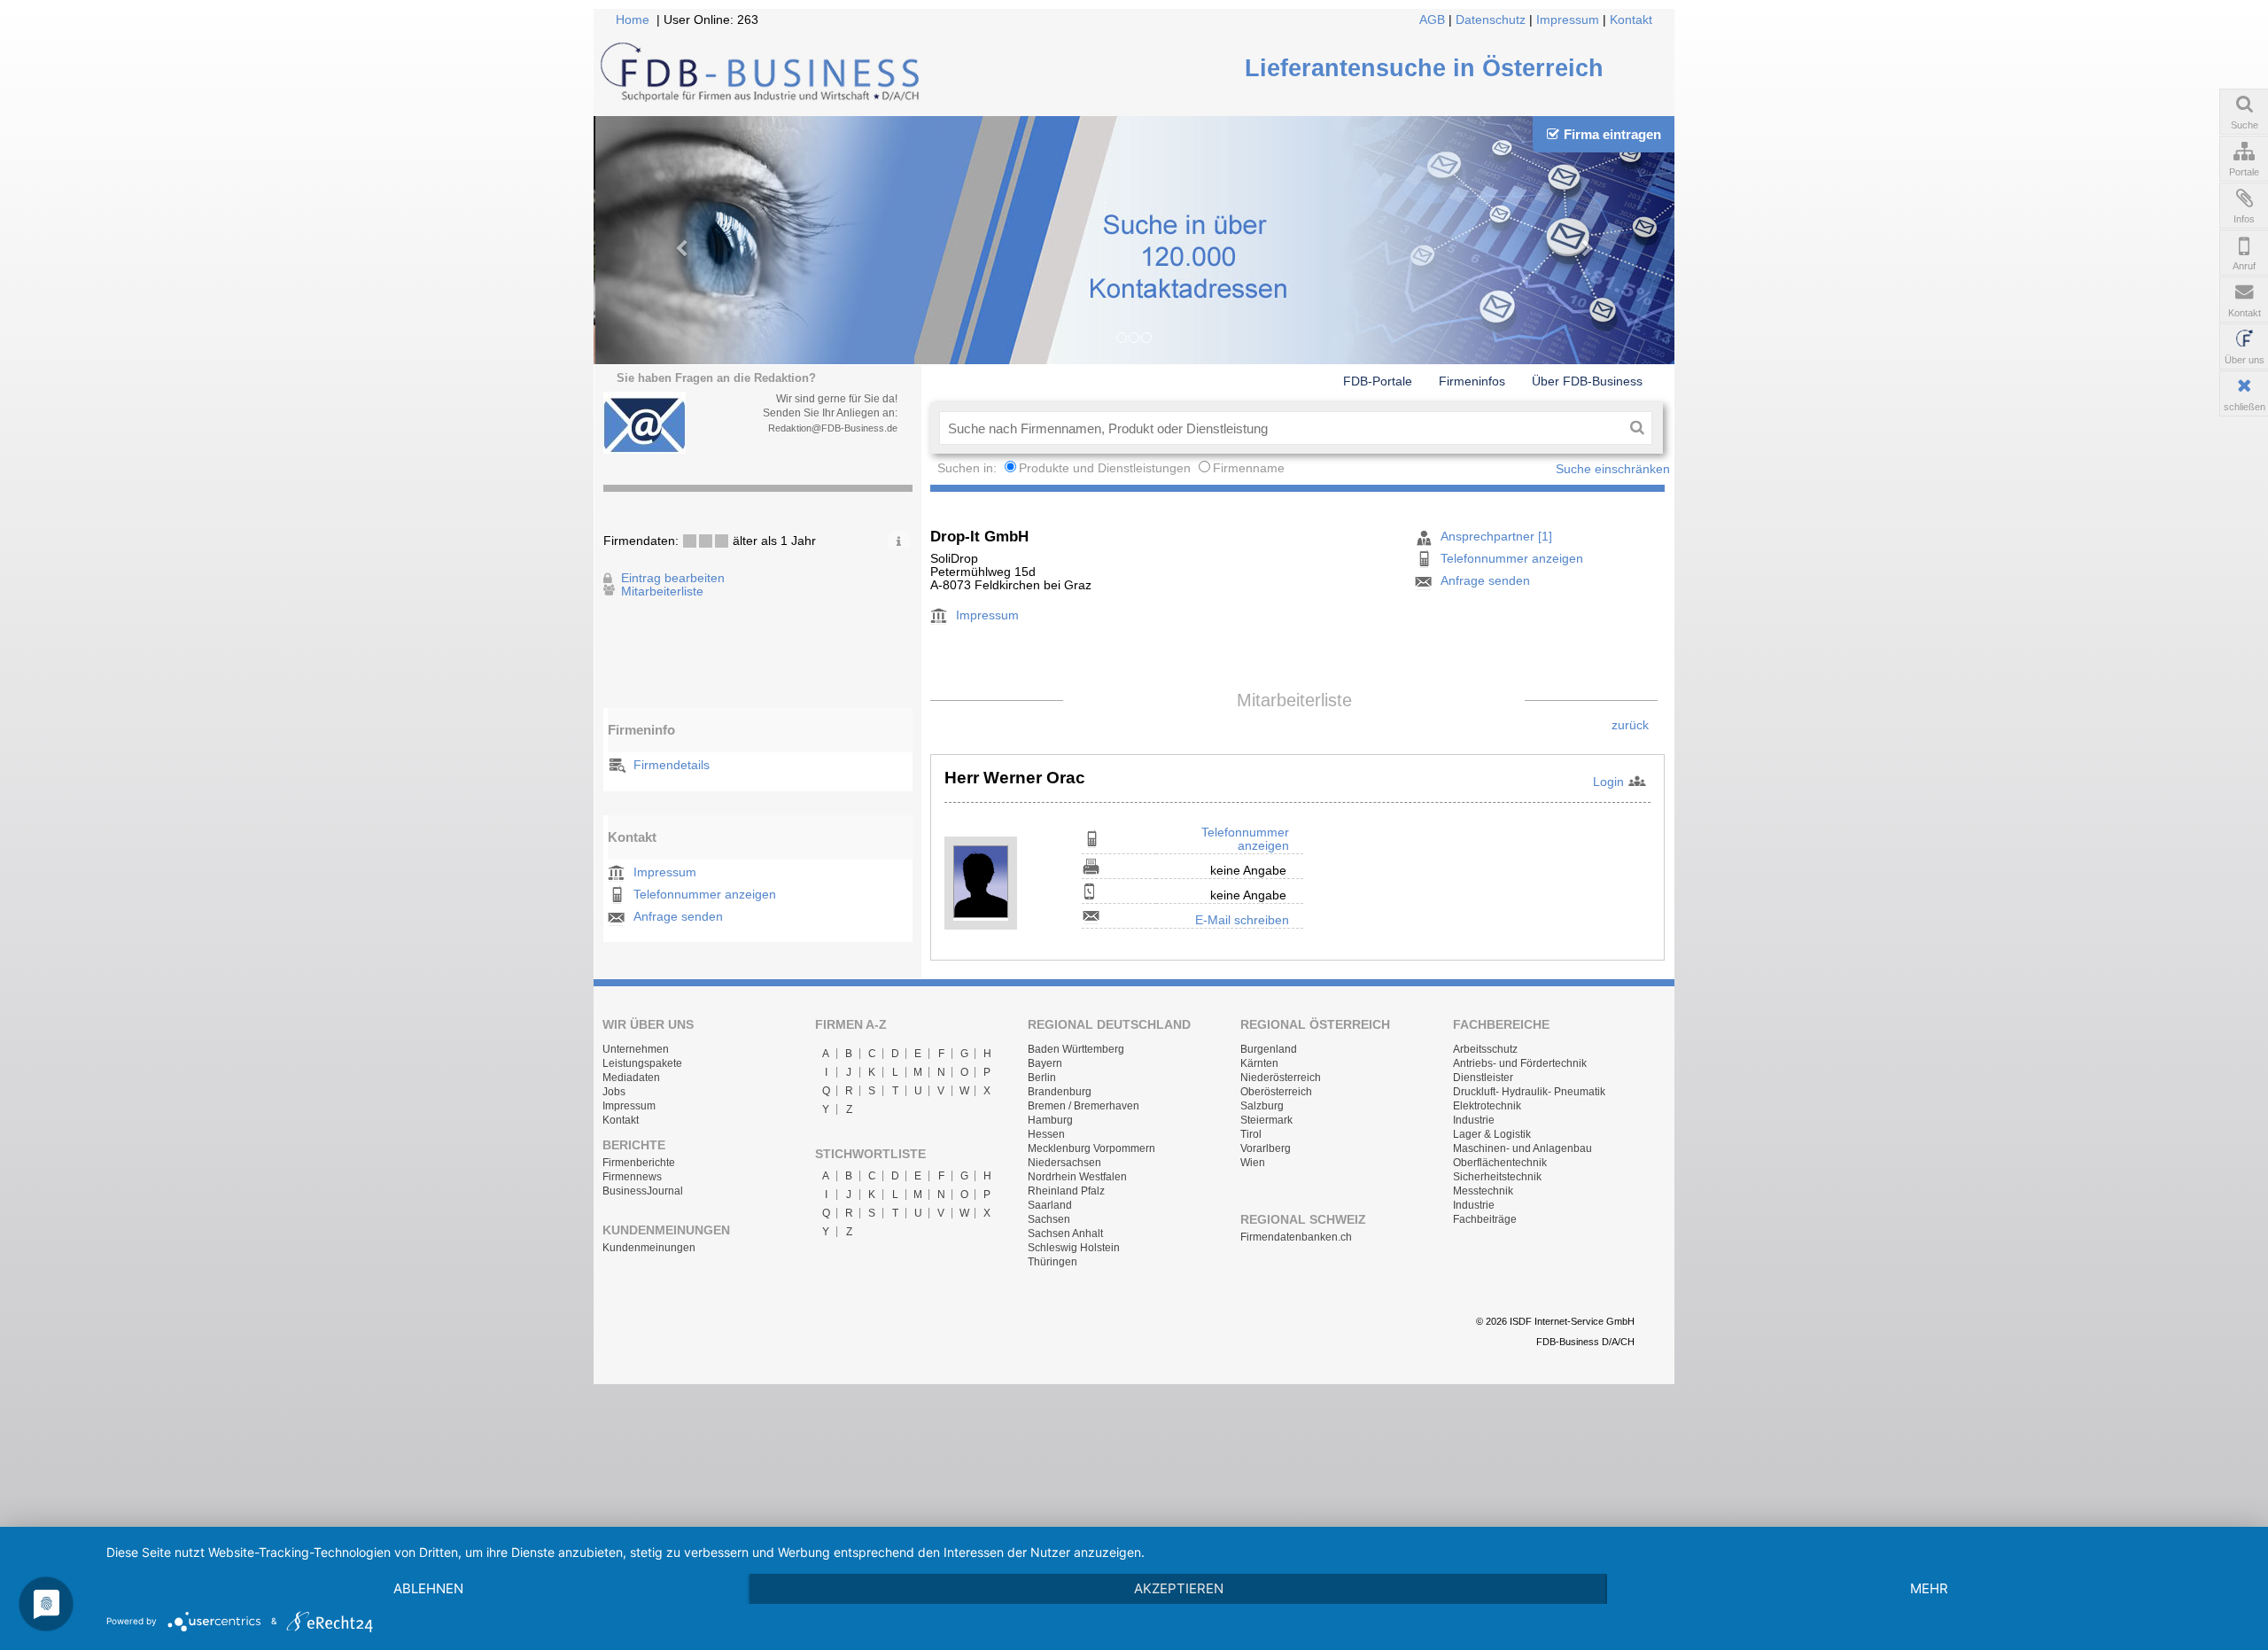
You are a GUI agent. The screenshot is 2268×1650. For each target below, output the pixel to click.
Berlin (1042, 1078)
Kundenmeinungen (649, 1248)
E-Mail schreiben (1242, 920)
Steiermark (1266, 1120)
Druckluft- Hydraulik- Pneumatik (1529, 1092)
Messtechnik (1483, 1191)
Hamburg (1050, 1120)
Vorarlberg (1266, 1148)
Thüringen (1052, 1262)
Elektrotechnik (1487, 1106)
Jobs (614, 1092)
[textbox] (1281, 428)
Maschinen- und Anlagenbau (1522, 1148)
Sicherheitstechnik (1497, 1177)
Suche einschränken (1613, 469)
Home (633, 20)
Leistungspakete (642, 1063)
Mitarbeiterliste (662, 592)
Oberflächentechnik (1500, 1163)
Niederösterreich (1281, 1078)
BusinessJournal (643, 1191)
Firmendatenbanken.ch (1296, 1237)
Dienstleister (1483, 1078)
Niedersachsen (1064, 1163)
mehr (1929, 1588)
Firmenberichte (639, 1163)
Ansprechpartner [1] (1496, 537)
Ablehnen (428, 1588)
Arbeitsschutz (1485, 1049)
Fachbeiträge (1485, 1219)
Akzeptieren (1179, 1588)
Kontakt (1631, 20)
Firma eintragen (1612, 134)
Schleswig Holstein (1074, 1248)
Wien (1253, 1163)
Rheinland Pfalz (1066, 1191)
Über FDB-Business (1587, 381)
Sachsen (1049, 1219)
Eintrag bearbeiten (673, 578)
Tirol (1251, 1134)
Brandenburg (1060, 1092)
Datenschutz (1491, 20)
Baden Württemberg (1076, 1049)
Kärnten (1259, 1063)
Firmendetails (672, 765)
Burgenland (1269, 1049)
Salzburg (1262, 1106)
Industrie (1474, 1120)
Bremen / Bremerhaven (1084, 1106)
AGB (1432, 20)
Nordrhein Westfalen (1077, 1177)
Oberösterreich (1276, 1092)
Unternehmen (636, 1049)
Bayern (1045, 1063)
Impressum (1568, 20)
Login (1608, 782)
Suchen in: (969, 468)
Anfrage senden (678, 917)
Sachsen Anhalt (1065, 1234)
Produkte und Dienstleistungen (1105, 468)
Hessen (1046, 1134)
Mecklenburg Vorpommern (1091, 1148)
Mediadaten (631, 1078)
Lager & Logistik (1492, 1134)
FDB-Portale (1378, 381)
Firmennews (632, 1177)
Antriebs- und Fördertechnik (1520, 1063)
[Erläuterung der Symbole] (899, 539)
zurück (1630, 725)
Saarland (1050, 1205)
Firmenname (1249, 468)
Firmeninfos (1472, 381)
